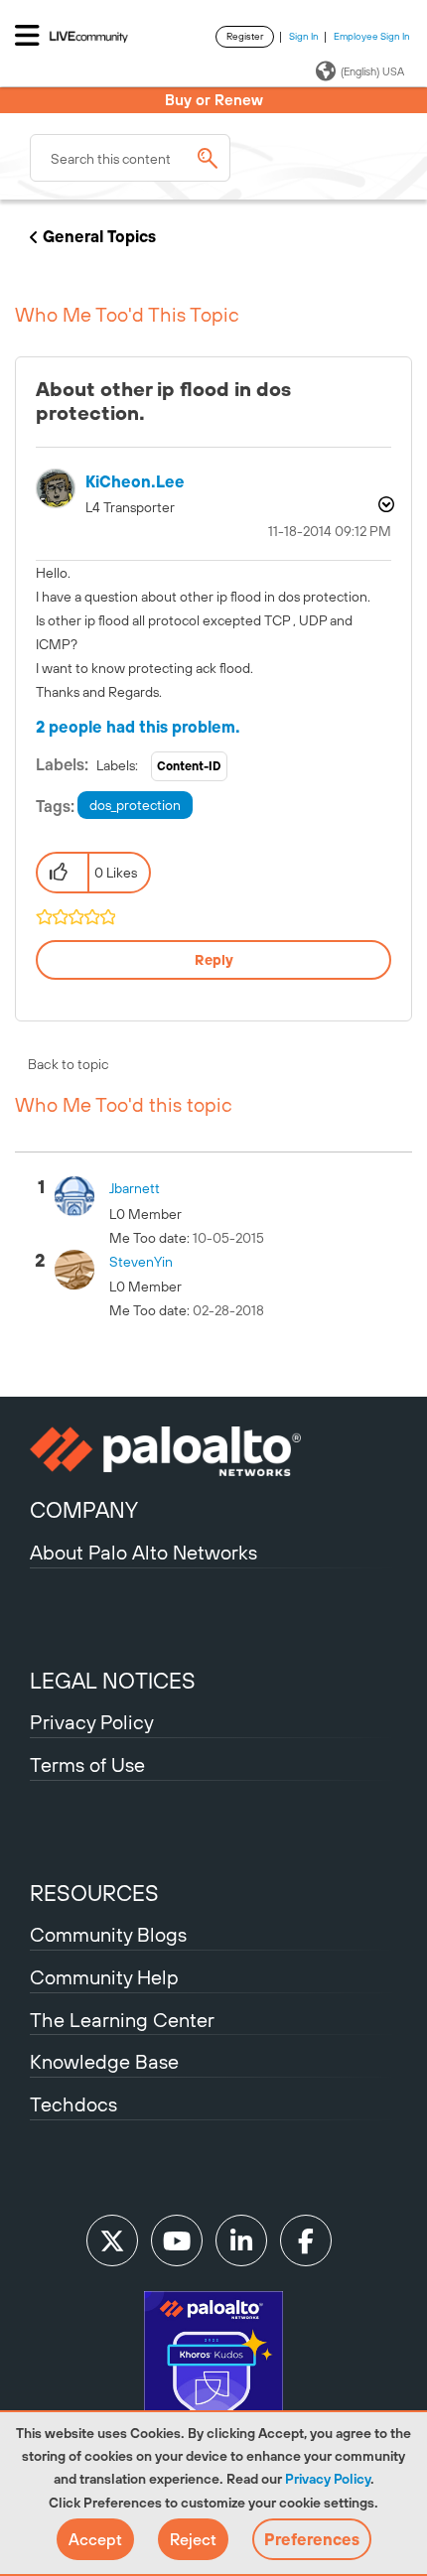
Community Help (104, 1977)
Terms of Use (87, 1764)
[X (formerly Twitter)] (112, 2240)
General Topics (99, 236)
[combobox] (130, 158)
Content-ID (189, 766)
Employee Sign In (372, 36)
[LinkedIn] (241, 2240)
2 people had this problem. (138, 727)
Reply (214, 960)
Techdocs (73, 2104)
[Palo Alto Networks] (213, 1451)
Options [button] (384, 504)
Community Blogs (108, 1934)
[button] (95, 2539)
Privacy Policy (328, 2479)
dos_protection (135, 805)
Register (245, 36)
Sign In (304, 36)
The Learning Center (122, 2020)
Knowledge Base (104, 2061)
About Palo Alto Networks (143, 1552)
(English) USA (372, 71)
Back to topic (69, 1064)
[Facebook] (306, 2240)
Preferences (312, 2539)
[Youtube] (177, 2240)
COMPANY (84, 1510)
